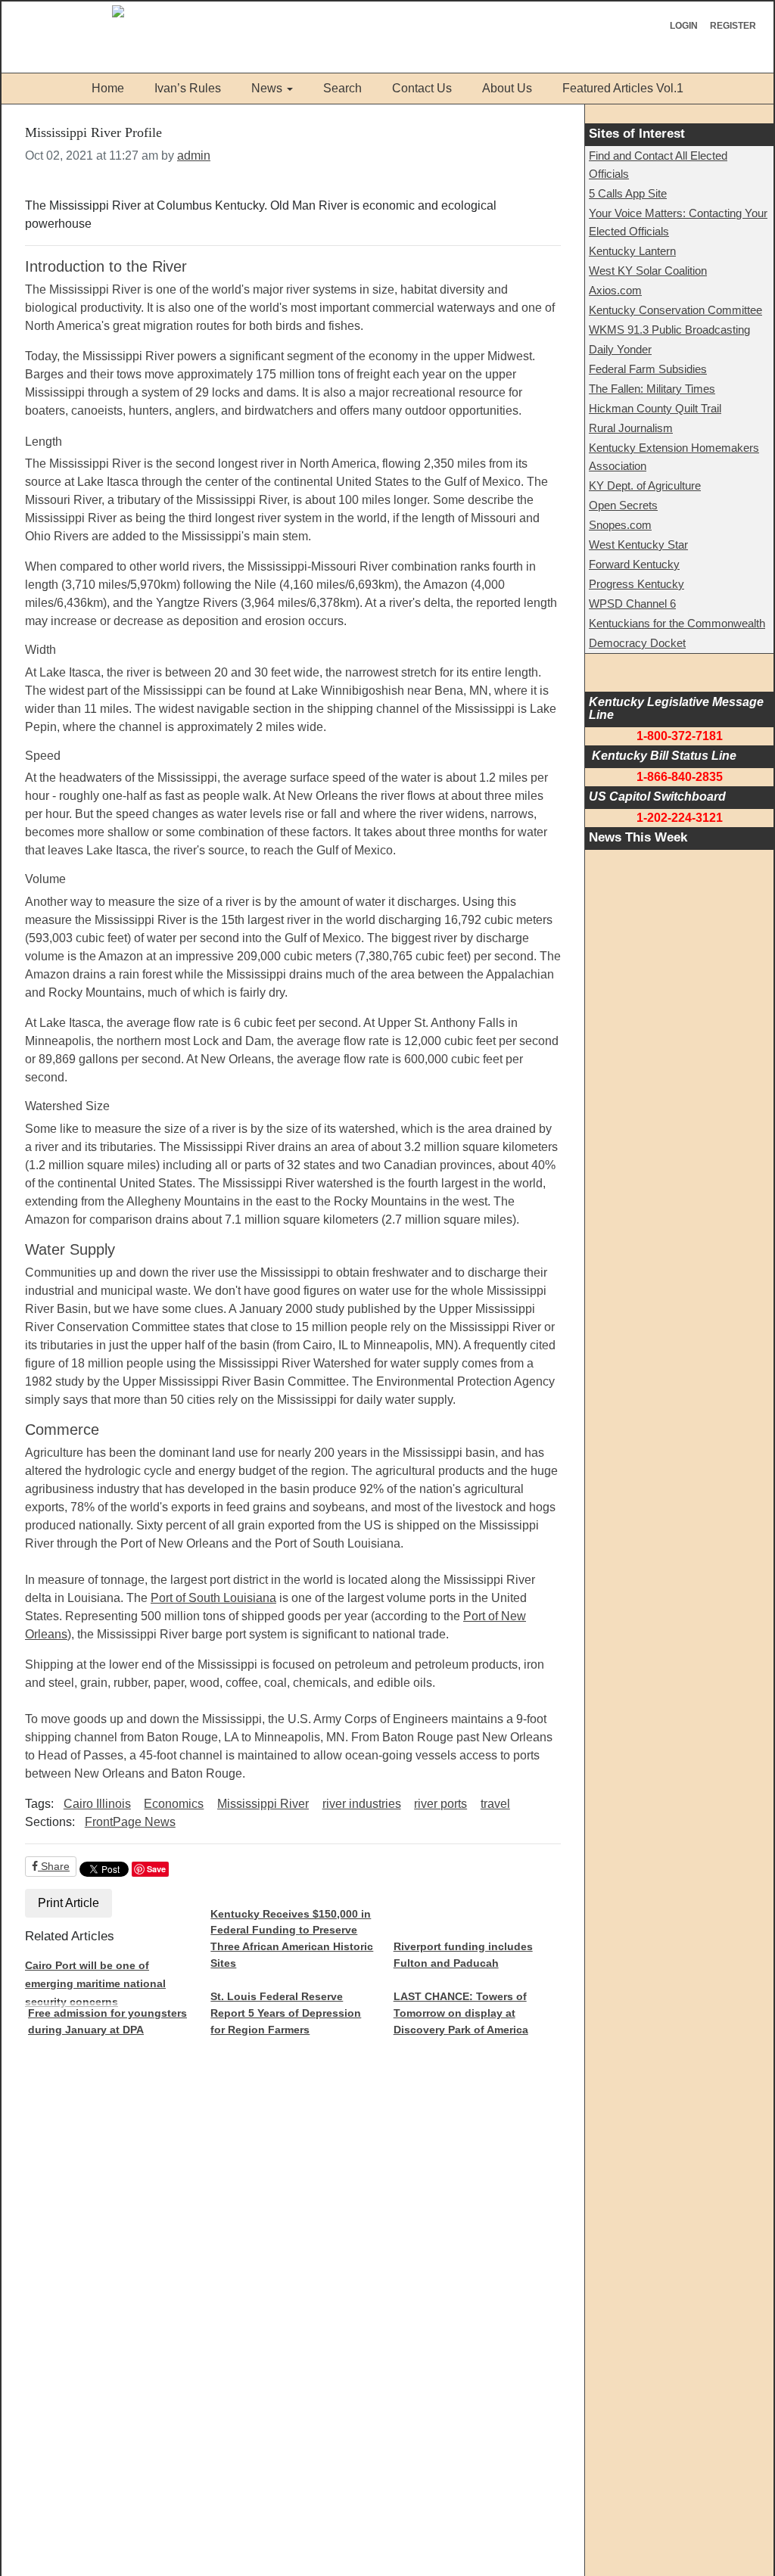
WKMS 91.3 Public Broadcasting (669, 330)
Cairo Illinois (97, 1804)
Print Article (68, 1903)
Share (54, 1866)
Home (108, 88)
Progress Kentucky (636, 584)
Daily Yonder (620, 349)
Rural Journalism (631, 428)
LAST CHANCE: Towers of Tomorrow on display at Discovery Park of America (461, 2013)
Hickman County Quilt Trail (655, 408)
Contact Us (422, 88)
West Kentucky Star (638, 544)
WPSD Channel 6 (632, 604)
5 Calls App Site (628, 193)
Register (733, 26)
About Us (507, 88)
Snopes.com (620, 525)
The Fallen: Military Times (652, 389)
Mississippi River (263, 1804)
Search (342, 88)
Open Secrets (623, 505)
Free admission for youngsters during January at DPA (107, 2021)
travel (495, 1804)
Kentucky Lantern (632, 251)
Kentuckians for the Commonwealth (677, 623)
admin (194, 156)
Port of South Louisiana (213, 1598)
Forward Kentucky (634, 564)
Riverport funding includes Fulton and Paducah (463, 1955)
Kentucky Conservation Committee (675, 310)
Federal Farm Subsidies (648, 369)
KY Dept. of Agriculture (645, 485)
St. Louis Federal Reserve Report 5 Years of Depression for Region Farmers (286, 2013)
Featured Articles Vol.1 (623, 88)
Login (684, 26)
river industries (362, 1804)
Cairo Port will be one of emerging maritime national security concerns (95, 1983)
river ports (440, 1804)
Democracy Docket (637, 643)
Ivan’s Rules (188, 88)
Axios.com (615, 290)
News (267, 88)
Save (156, 1869)
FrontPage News (130, 1822)
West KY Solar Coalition (648, 271)
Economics (174, 1804)
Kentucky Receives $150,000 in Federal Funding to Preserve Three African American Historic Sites (292, 1938)
